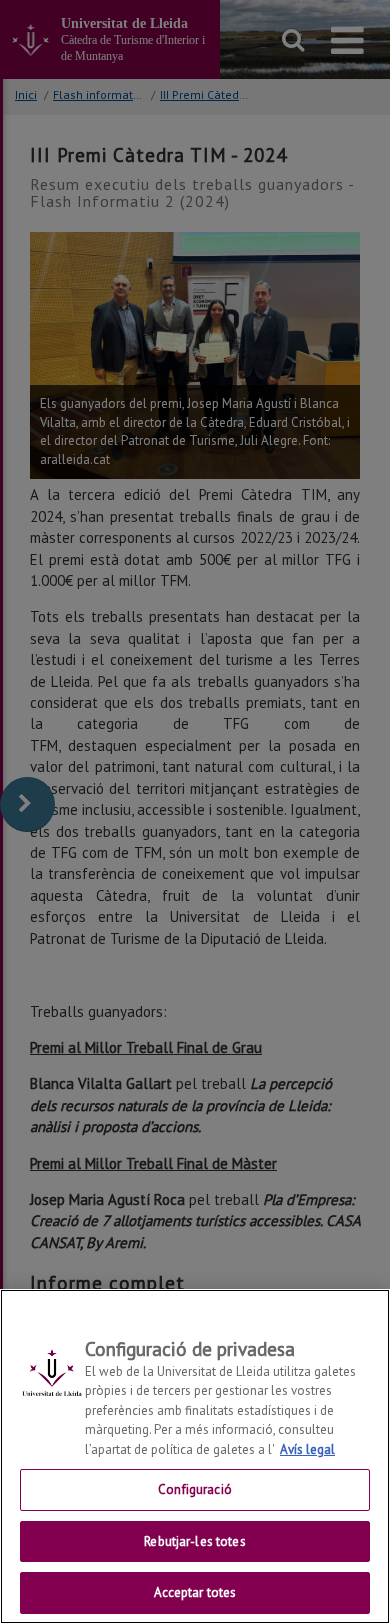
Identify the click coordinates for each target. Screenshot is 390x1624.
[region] (195, 1456)
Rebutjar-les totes (194, 1541)
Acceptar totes (195, 1592)
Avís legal (307, 1449)
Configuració (195, 1489)
